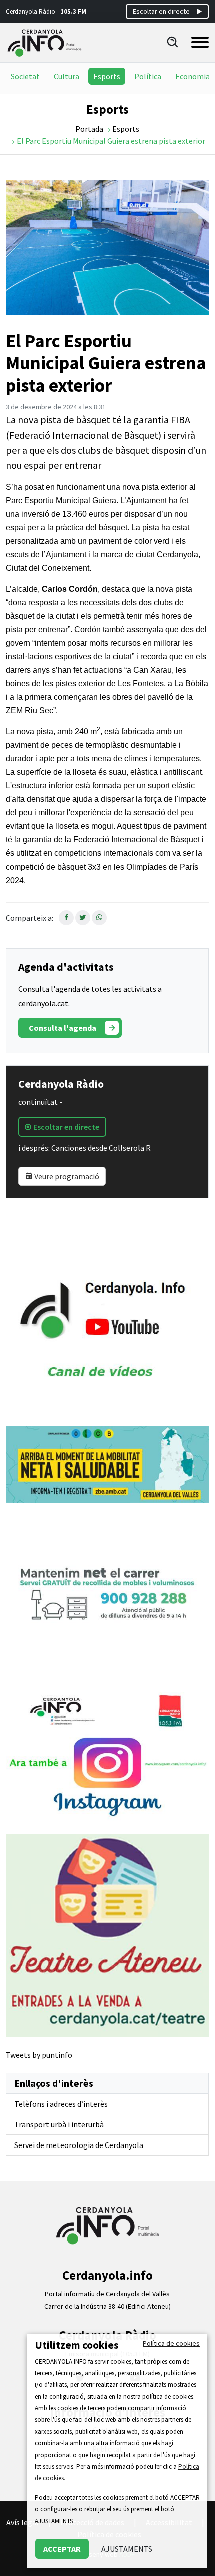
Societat (25, 76)
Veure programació (66, 1176)
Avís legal (23, 2522)
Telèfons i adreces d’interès (61, 2104)
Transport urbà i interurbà (59, 2124)
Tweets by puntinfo (39, 2055)
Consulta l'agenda (63, 1028)
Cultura (67, 76)
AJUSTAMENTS (127, 2549)
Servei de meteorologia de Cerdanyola (79, 2145)
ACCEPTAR (62, 2549)
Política (148, 76)
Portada (89, 129)
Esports (107, 76)
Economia (193, 76)
